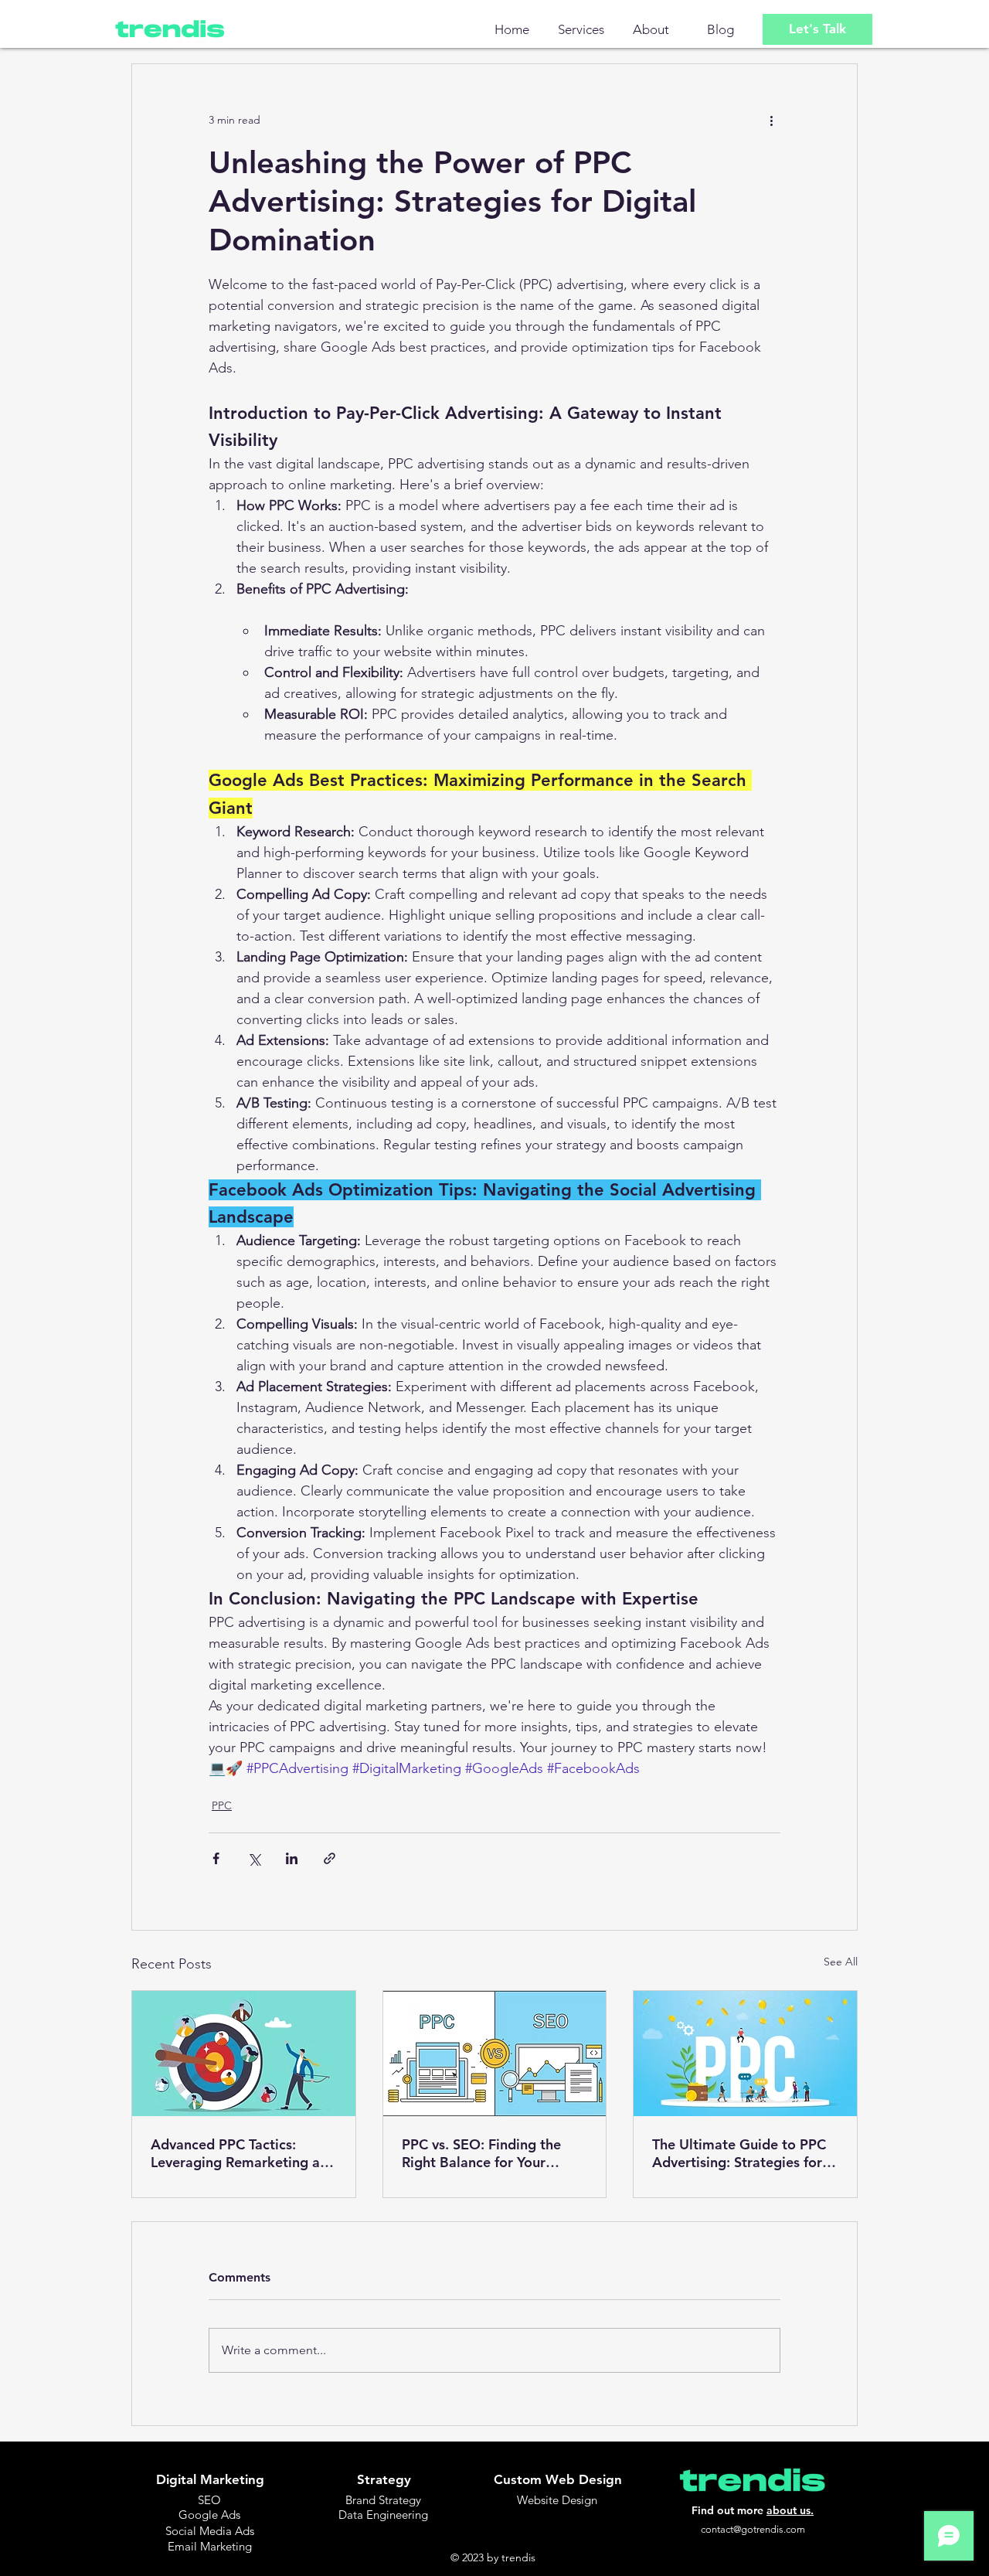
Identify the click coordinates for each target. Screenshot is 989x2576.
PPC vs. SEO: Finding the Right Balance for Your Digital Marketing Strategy (489, 2153)
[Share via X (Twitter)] (254, 1858)
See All (841, 1962)
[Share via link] (330, 1858)
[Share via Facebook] (216, 1858)
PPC (222, 1805)
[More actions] (771, 120)
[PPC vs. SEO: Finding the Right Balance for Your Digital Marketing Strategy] (495, 2054)
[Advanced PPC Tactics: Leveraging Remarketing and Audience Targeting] (244, 2054)
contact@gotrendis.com (753, 2529)
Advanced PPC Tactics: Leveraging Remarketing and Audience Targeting (243, 2153)
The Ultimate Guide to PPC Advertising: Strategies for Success (739, 2153)
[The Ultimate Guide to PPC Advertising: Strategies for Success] (745, 2054)
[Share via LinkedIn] (292, 1858)
